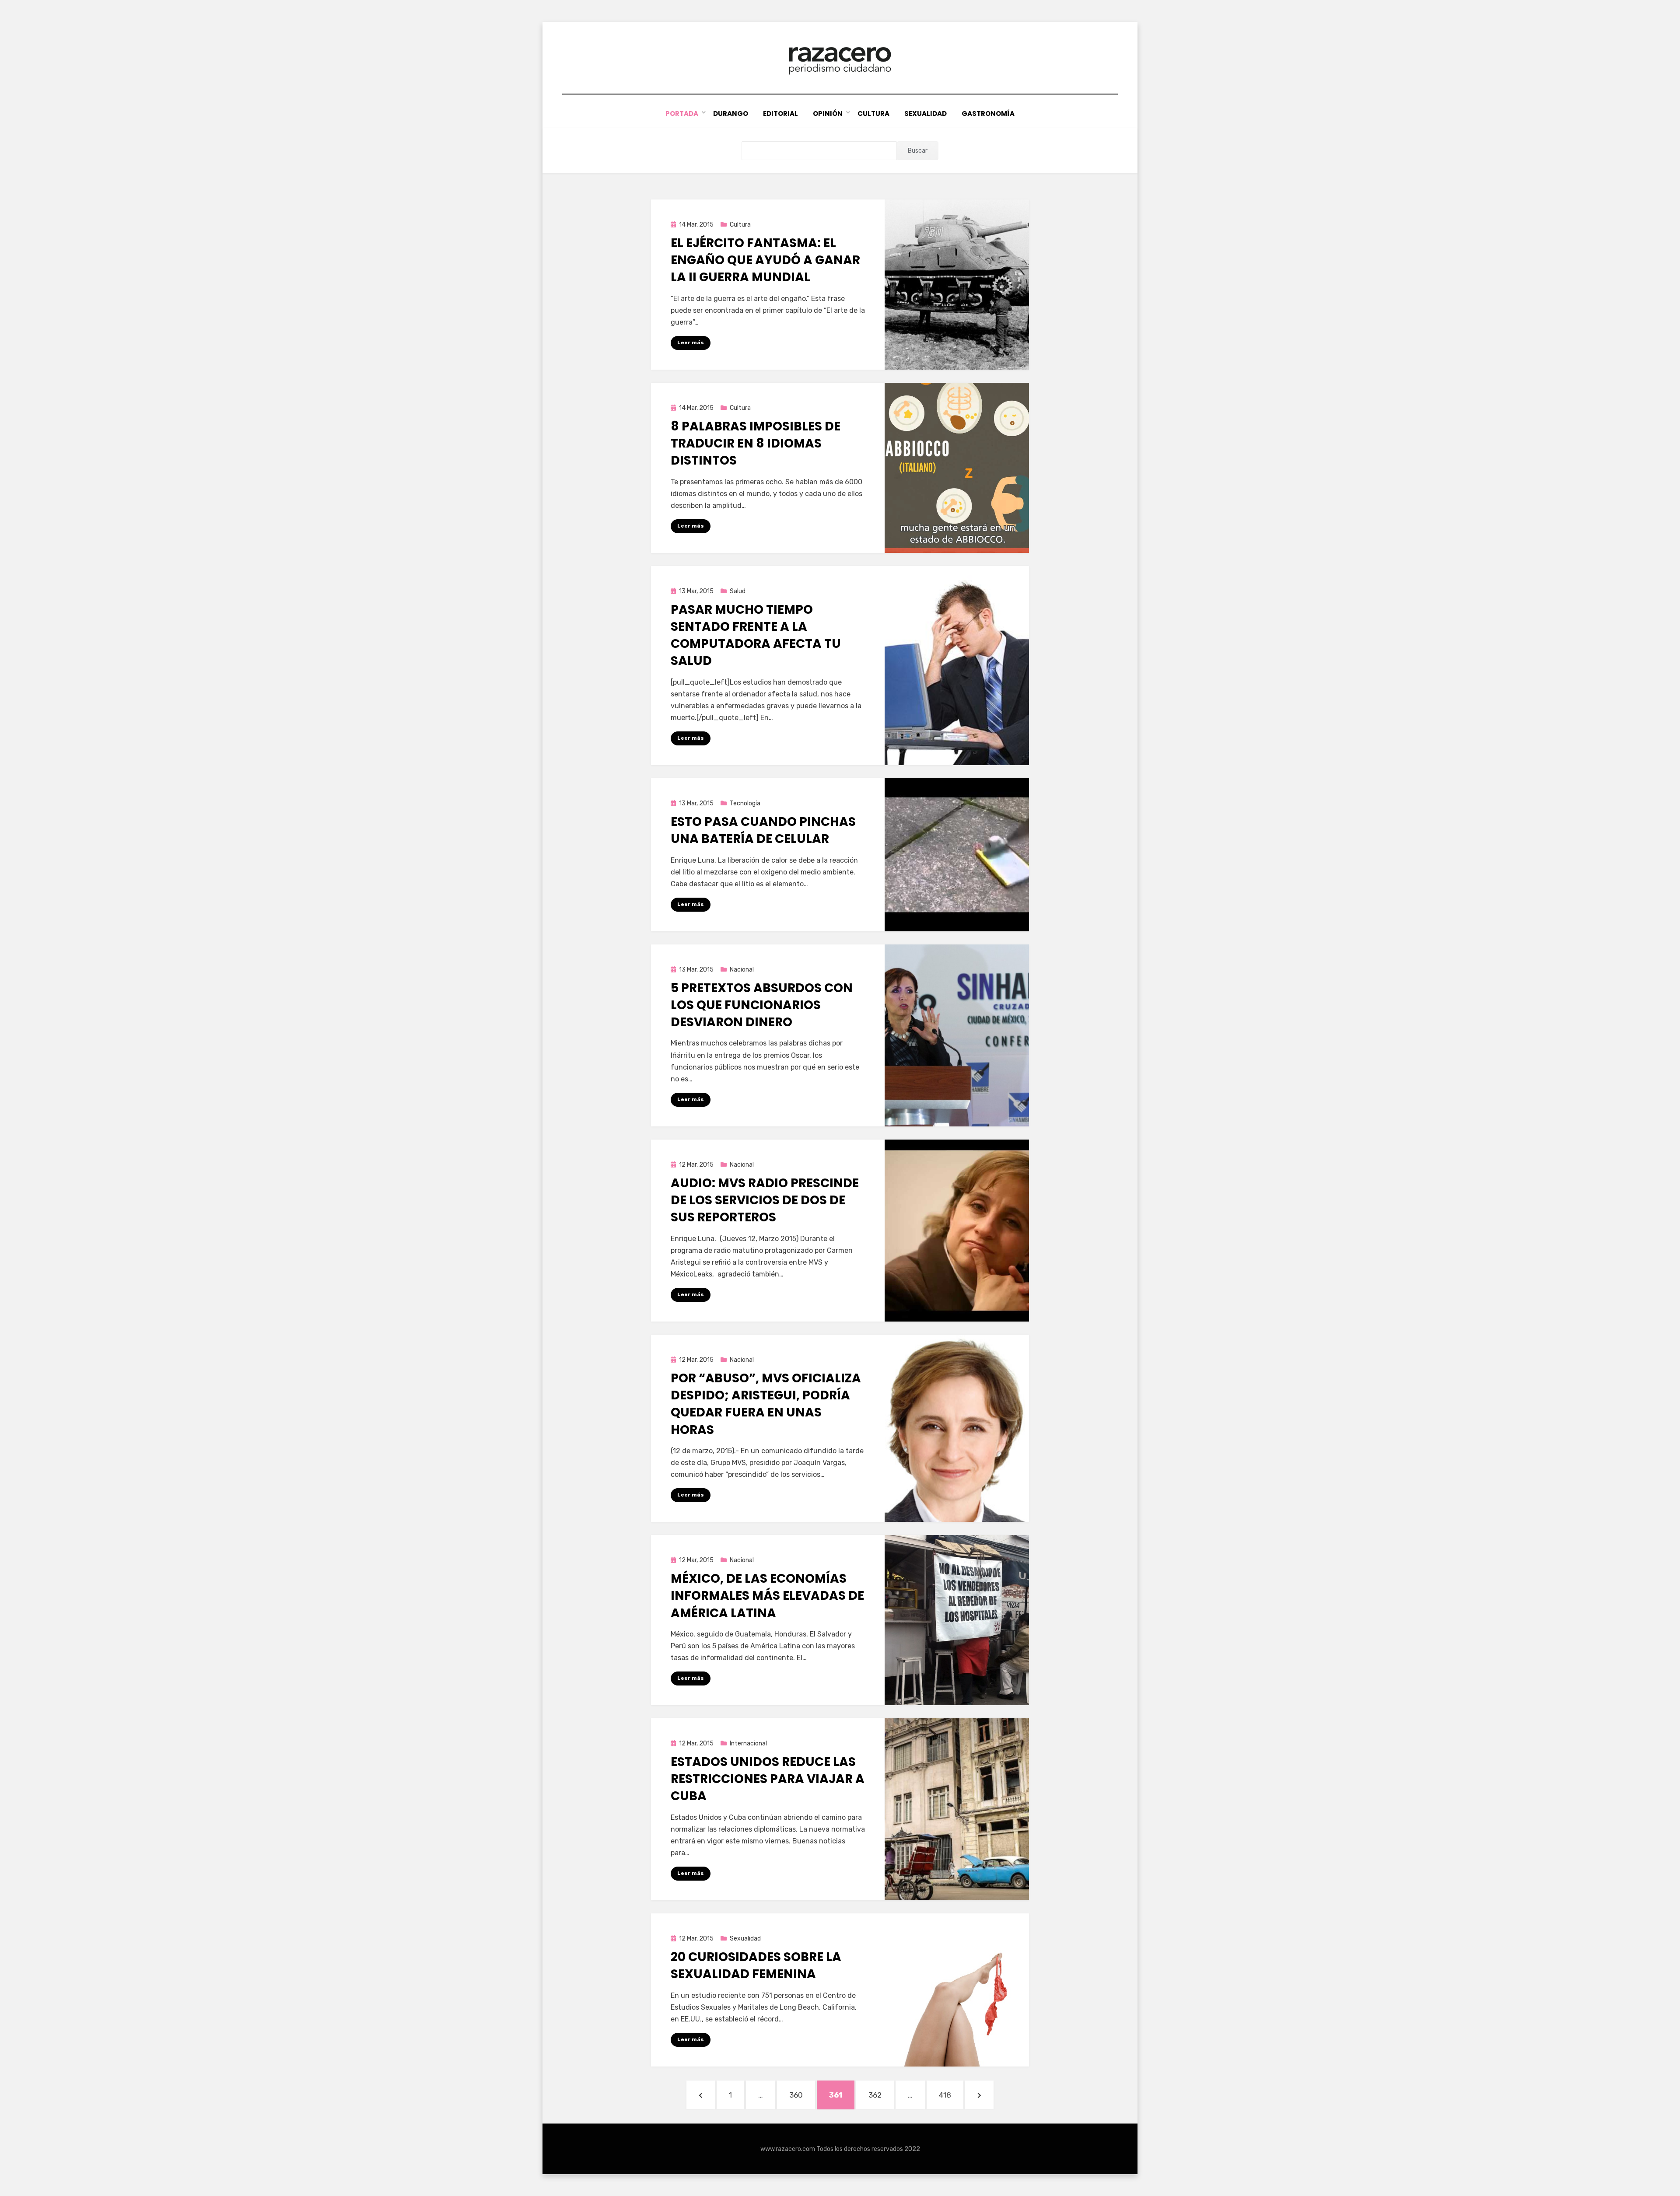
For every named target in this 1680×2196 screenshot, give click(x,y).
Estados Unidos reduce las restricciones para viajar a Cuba (768, 1779)
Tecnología (745, 803)
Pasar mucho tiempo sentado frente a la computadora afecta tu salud (756, 635)
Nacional (742, 970)
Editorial (780, 114)
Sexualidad (926, 114)
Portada (682, 114)
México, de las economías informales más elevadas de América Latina (767, 1596)
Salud (738, 591)
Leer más (691, 343)
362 (881, 2095)
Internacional (748, 1743)
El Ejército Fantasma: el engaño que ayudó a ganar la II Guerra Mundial (765, 260)
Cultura (873, 114)
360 (801, 2095)
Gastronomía (988, 114)
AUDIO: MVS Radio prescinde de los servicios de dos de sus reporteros (765, 1200)
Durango (731, 114)
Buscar (918, 151)
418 (951, 2095)
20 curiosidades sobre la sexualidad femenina (756, 1965)
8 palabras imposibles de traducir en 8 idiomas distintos (756, 443)
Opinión (828, 114)
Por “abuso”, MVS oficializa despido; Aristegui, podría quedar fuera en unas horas (766, 1404)
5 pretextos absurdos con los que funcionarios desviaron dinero (762, 1005)
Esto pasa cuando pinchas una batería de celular (763, 830)
